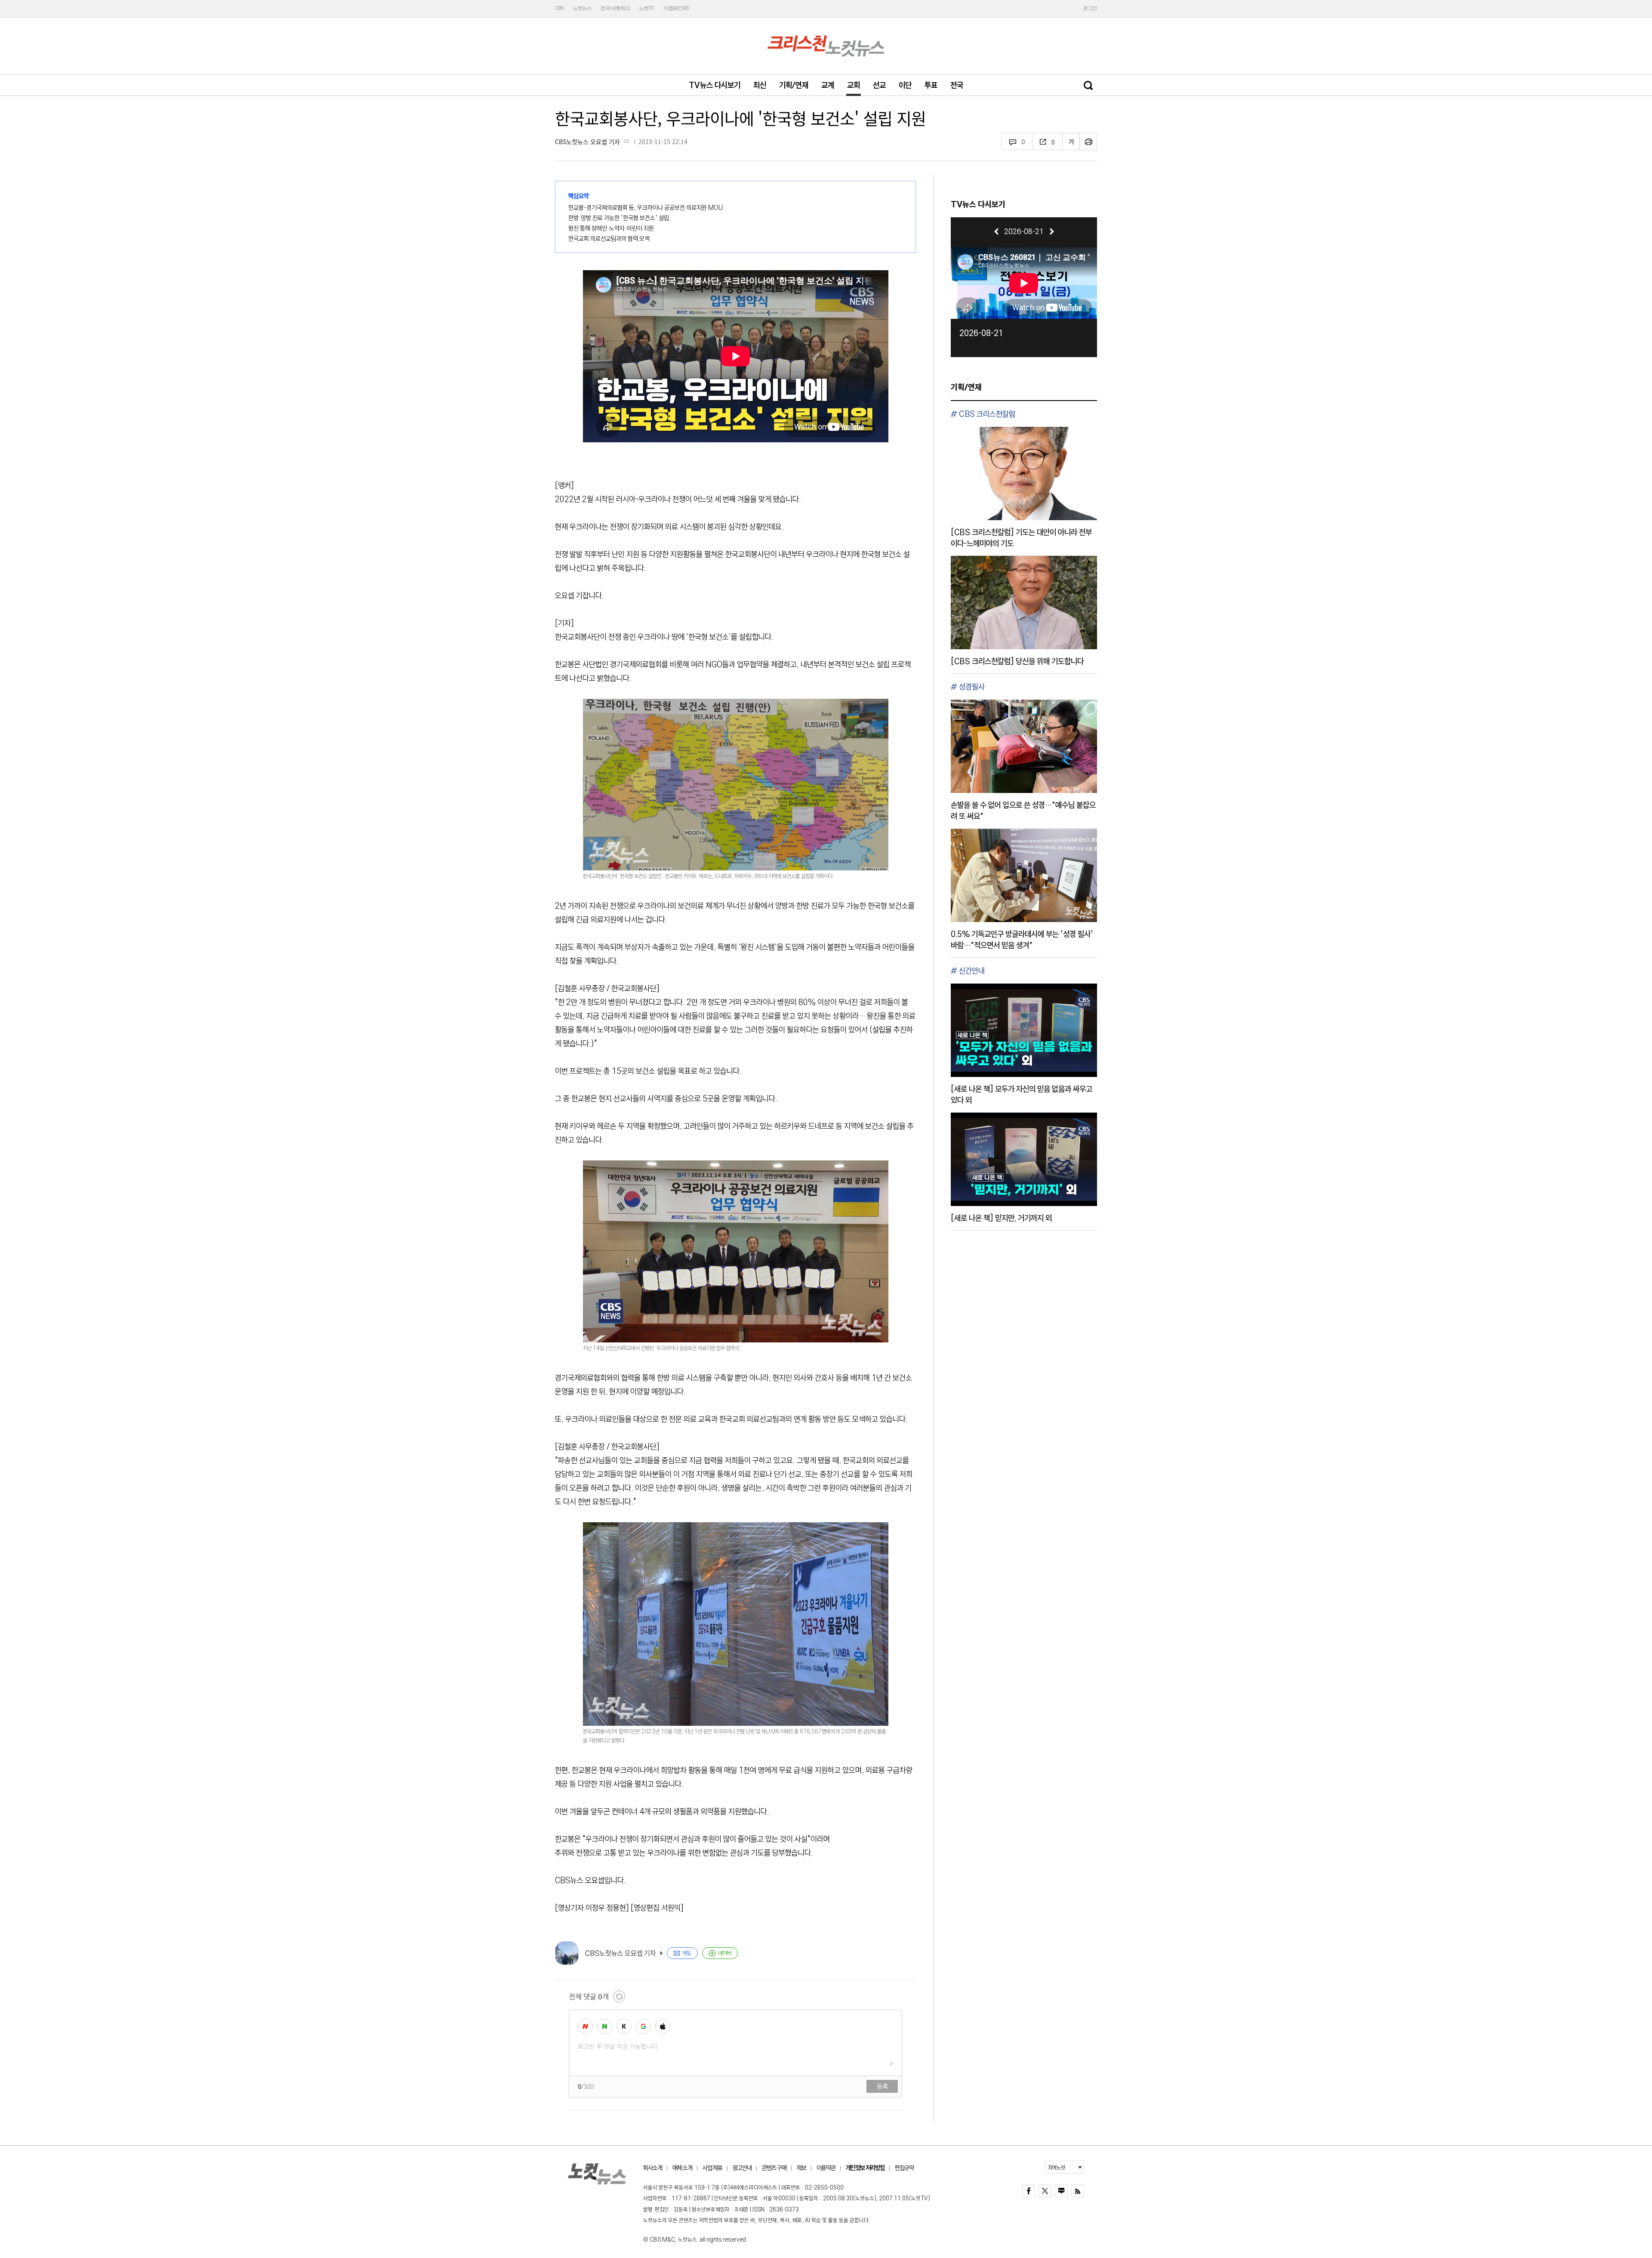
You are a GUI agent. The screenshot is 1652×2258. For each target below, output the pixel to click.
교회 (854, 85)
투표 (931, 85)
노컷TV (647, 8)
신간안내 (972, 971)
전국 (957, 85)
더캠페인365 (676, 8)
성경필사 (972, 687)
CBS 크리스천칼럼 (987, 414)
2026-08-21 (981, 333)
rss (1078, 2191)
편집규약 (904, 2168)
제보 (801, 2168)
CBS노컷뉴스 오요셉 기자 (587, 142)
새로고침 (619, 1996)
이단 (905, 85)
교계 (828, 85)
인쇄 (1088, 142)
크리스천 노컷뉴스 (826, 46)
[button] (996, 231)
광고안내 (742, 2168)
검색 (1088, 85)
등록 (882, 2086)
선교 (879, 85)
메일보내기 (626, 141)
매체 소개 (682, 2168)
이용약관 (826, 2168)
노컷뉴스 (582, 8)
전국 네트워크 (615, 8)
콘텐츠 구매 (774, 2168)
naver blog (1061, 2191)
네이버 (724, 1953)
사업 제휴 (712, 2168)
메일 (687, 1953)
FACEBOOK (1029, 2191)
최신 (760, 85)
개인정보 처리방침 (865, 2168)
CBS (559, 8)
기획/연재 (794, 85)
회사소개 (653, 2168)
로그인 (1090, 8)
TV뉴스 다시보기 (715, 85)
